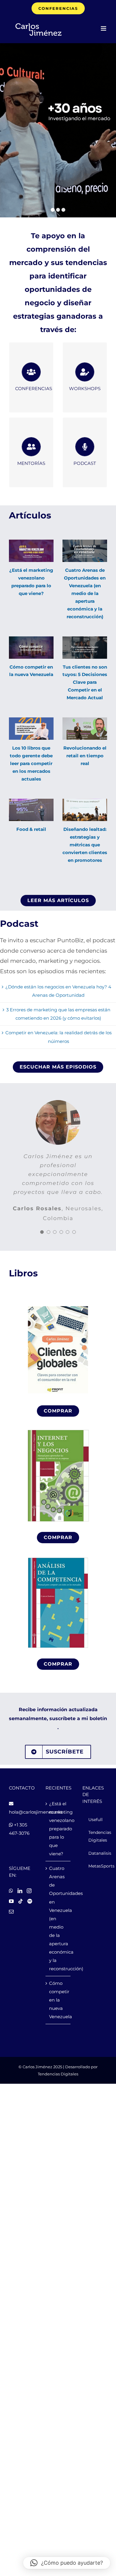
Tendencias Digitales (58, 2074)
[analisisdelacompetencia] (58, 1556)
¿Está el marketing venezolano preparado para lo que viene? (58, 1829)
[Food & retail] (31, 810)
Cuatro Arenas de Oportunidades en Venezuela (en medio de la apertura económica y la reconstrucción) (85, 593)
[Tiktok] (21, 1901)
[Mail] (11, 1912)
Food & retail (31, 829)
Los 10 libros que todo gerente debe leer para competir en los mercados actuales (31, 763)
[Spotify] (30, 1901)
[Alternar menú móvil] (104, 28)
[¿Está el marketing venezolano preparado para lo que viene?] (31, 551)
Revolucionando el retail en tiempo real (85, 756)
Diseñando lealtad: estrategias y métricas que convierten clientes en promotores (85, 845)
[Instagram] (29, 1891)
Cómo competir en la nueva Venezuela (58, 2000)
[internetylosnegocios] (58, 1429)
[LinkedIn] (20, 1891)
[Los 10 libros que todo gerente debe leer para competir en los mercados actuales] (31, 729)
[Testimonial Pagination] (42, 1232)
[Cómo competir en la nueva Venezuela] (31, 648)
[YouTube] (11, 1901)
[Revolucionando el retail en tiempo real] (85, 729)
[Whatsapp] (11, 1891)
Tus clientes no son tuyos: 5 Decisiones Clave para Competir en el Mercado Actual (85, 682)
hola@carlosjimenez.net (36, 1812)
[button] (67, 2563)
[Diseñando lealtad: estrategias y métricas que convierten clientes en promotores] (85, 810)
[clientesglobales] (58, 1303)
